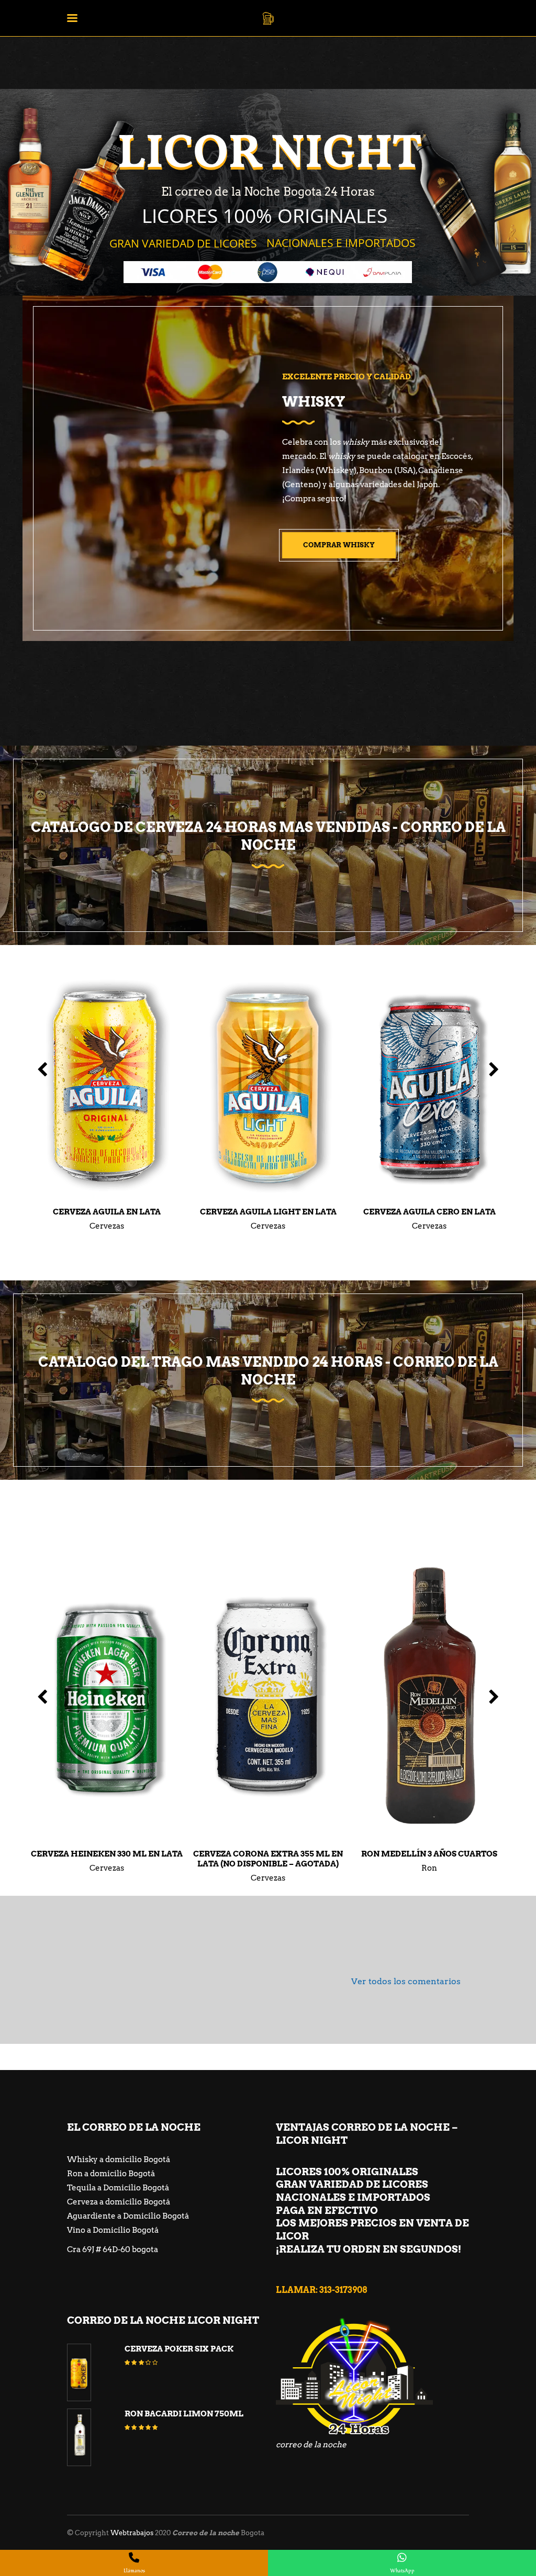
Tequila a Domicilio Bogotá (118, 2188)
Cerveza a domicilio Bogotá (119, 2202)
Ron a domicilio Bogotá (111, 2174)
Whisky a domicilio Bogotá (119, 2159)
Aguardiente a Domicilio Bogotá (128, 2216)
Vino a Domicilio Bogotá (113, 2230)
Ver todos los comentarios (406, 1981)
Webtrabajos (132, 2533)
